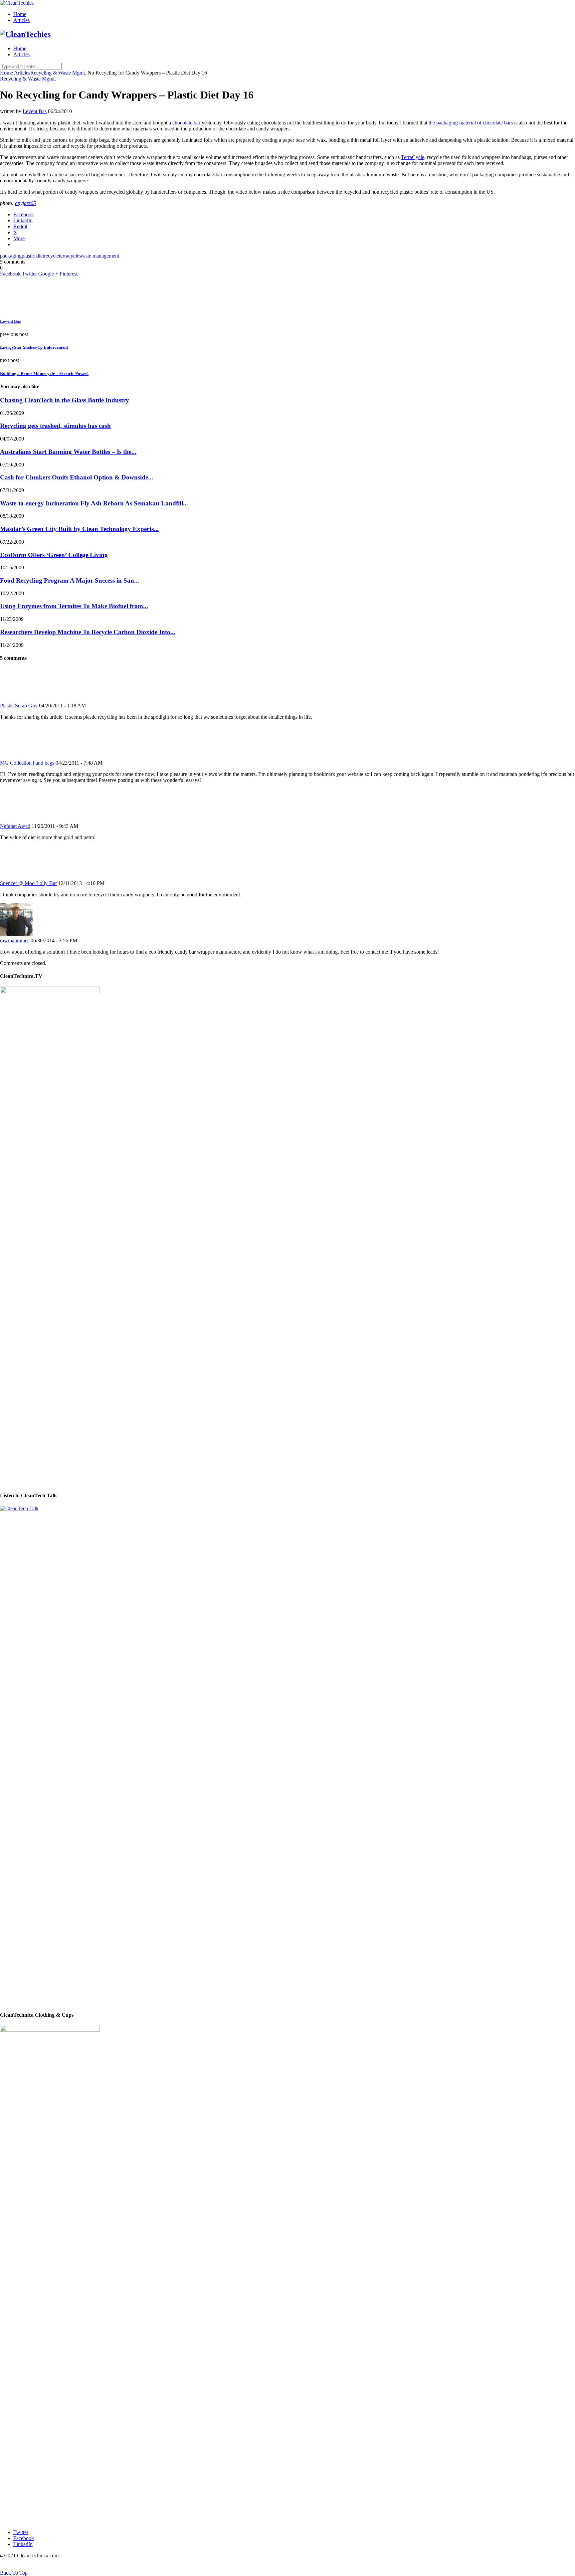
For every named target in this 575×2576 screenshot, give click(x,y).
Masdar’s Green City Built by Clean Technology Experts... (79, 529)
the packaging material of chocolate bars (471, 123)
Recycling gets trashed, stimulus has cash (55, 426)
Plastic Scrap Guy (19, 706)
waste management (99, 256)
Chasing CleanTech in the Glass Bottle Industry (65, 400)
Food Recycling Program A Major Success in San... (70, 580)
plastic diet (33, 256)
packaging (11, 256)
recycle (51, 256)
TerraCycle (413, 157)
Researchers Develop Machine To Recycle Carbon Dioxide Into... (88, 632)
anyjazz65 (25, 203)
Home (20, 14)
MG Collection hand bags (27, 763)
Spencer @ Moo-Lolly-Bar (28, 883)
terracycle (69, 256)
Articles (21, 20)
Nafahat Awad (15, 826)
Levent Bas (35, 111)
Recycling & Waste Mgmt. (58, 73)
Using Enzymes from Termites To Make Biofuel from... (74, 606)
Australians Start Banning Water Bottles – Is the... (68, 452)
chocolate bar (186, 123)
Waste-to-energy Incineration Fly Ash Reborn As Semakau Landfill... (94, 503)
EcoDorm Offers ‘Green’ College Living (54, 555)
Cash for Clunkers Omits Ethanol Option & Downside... (77, 477)
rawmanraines (15, 940)
